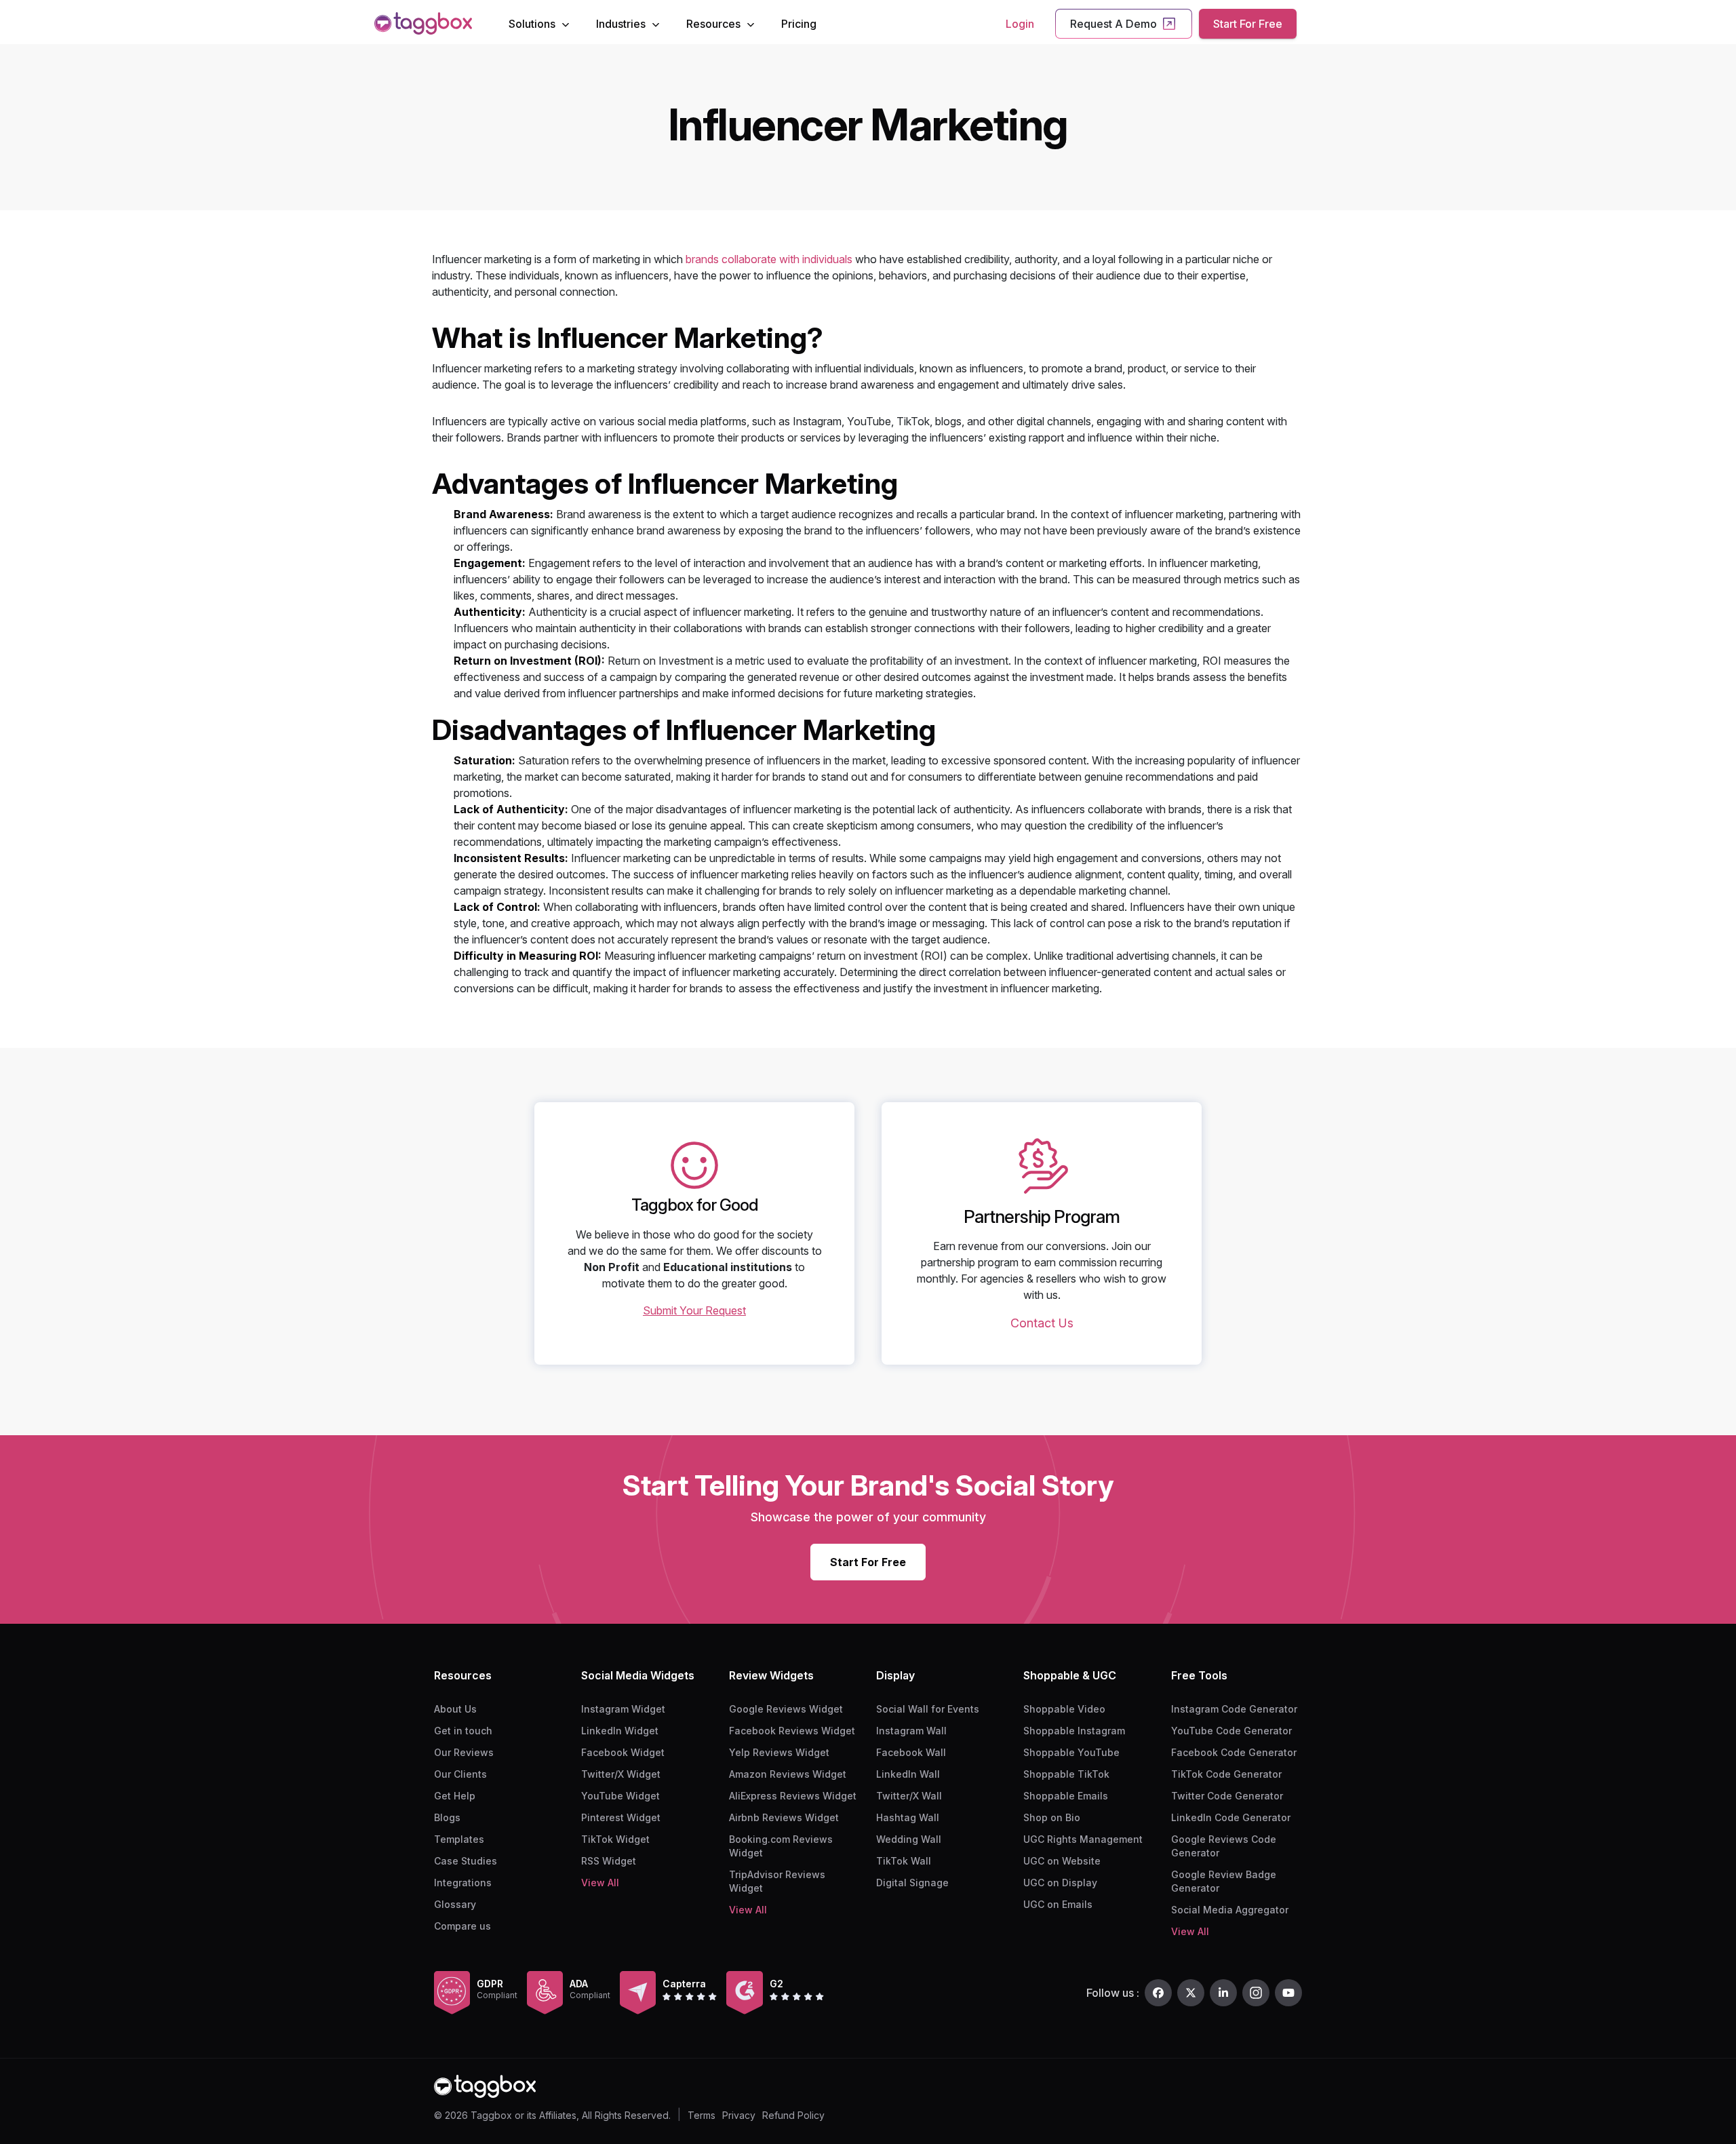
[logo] (423, 23)
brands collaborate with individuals (769, 259)
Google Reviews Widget (786, 1709)
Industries (621, 24)
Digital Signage (912, 1883)
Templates (459, 1839)
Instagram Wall (911, 1731)
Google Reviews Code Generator (1224, 1846)
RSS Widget (609, 1861)
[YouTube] (1288, 1993)
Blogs (447, 1817)
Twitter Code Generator (1227, 1796)
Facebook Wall (911, 1752)
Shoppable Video (1064, 1709)
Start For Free (1248, 24)
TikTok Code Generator (1226, 1774)
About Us (455, 1709)
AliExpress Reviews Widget (793, 1796)
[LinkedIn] (1223, 1993)
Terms (702, 2115)
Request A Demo (1113, 24)
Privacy (739, 2115)
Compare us (462, 1926)
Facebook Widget (623, 1752)
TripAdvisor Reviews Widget (777, 1881)
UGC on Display (1060, 1883)
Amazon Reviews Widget (788, 1774)
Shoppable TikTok (1066, 1774)
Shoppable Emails (1066, 1796)
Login (1020, 24)
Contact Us (1042, 1323)
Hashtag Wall (908, 1817)
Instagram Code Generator (1234, 1709)
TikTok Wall (904, 1861)
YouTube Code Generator (1231, 1731)
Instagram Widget (623, 1709)
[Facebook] (1158, 1993)
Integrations (463, 1883)
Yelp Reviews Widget (779, 1752)
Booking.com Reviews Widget (781, 1846)
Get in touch (463, 1731)
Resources (713, 24)
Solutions (532, 24)
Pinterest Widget (621, 1817)
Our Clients (460, 1774)
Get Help (455, 1796)
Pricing (799, 24)
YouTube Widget (620, 1796)
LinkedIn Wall (908, 1774)
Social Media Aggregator (1230, 1910)
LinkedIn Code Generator (1231, 1817)
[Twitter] (1191, 1993)
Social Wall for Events (928, 1709)
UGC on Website (1062, 1861)
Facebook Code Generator (1234, 1752)
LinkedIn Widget (620, 1731)
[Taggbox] (485, 2087)
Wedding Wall (909, 1839)
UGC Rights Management (1083, 1839)
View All (600, 1883)
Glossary (455, 1904)
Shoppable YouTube (1071, 1752)
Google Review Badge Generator (1224, 1881)
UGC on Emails (1058, 1904)
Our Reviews (464, 1752)
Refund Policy (793, 2115)
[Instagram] (1256, 1993)
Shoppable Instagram (1074, 1731)
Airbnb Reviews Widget (784, 1817)
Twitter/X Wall (909, 1796)
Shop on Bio (1052, 1817)
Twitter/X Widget (621, 1774)
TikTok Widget (615, 1839)
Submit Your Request (694, 1310)
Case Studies (466, 1861)
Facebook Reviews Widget (792, 1731)
